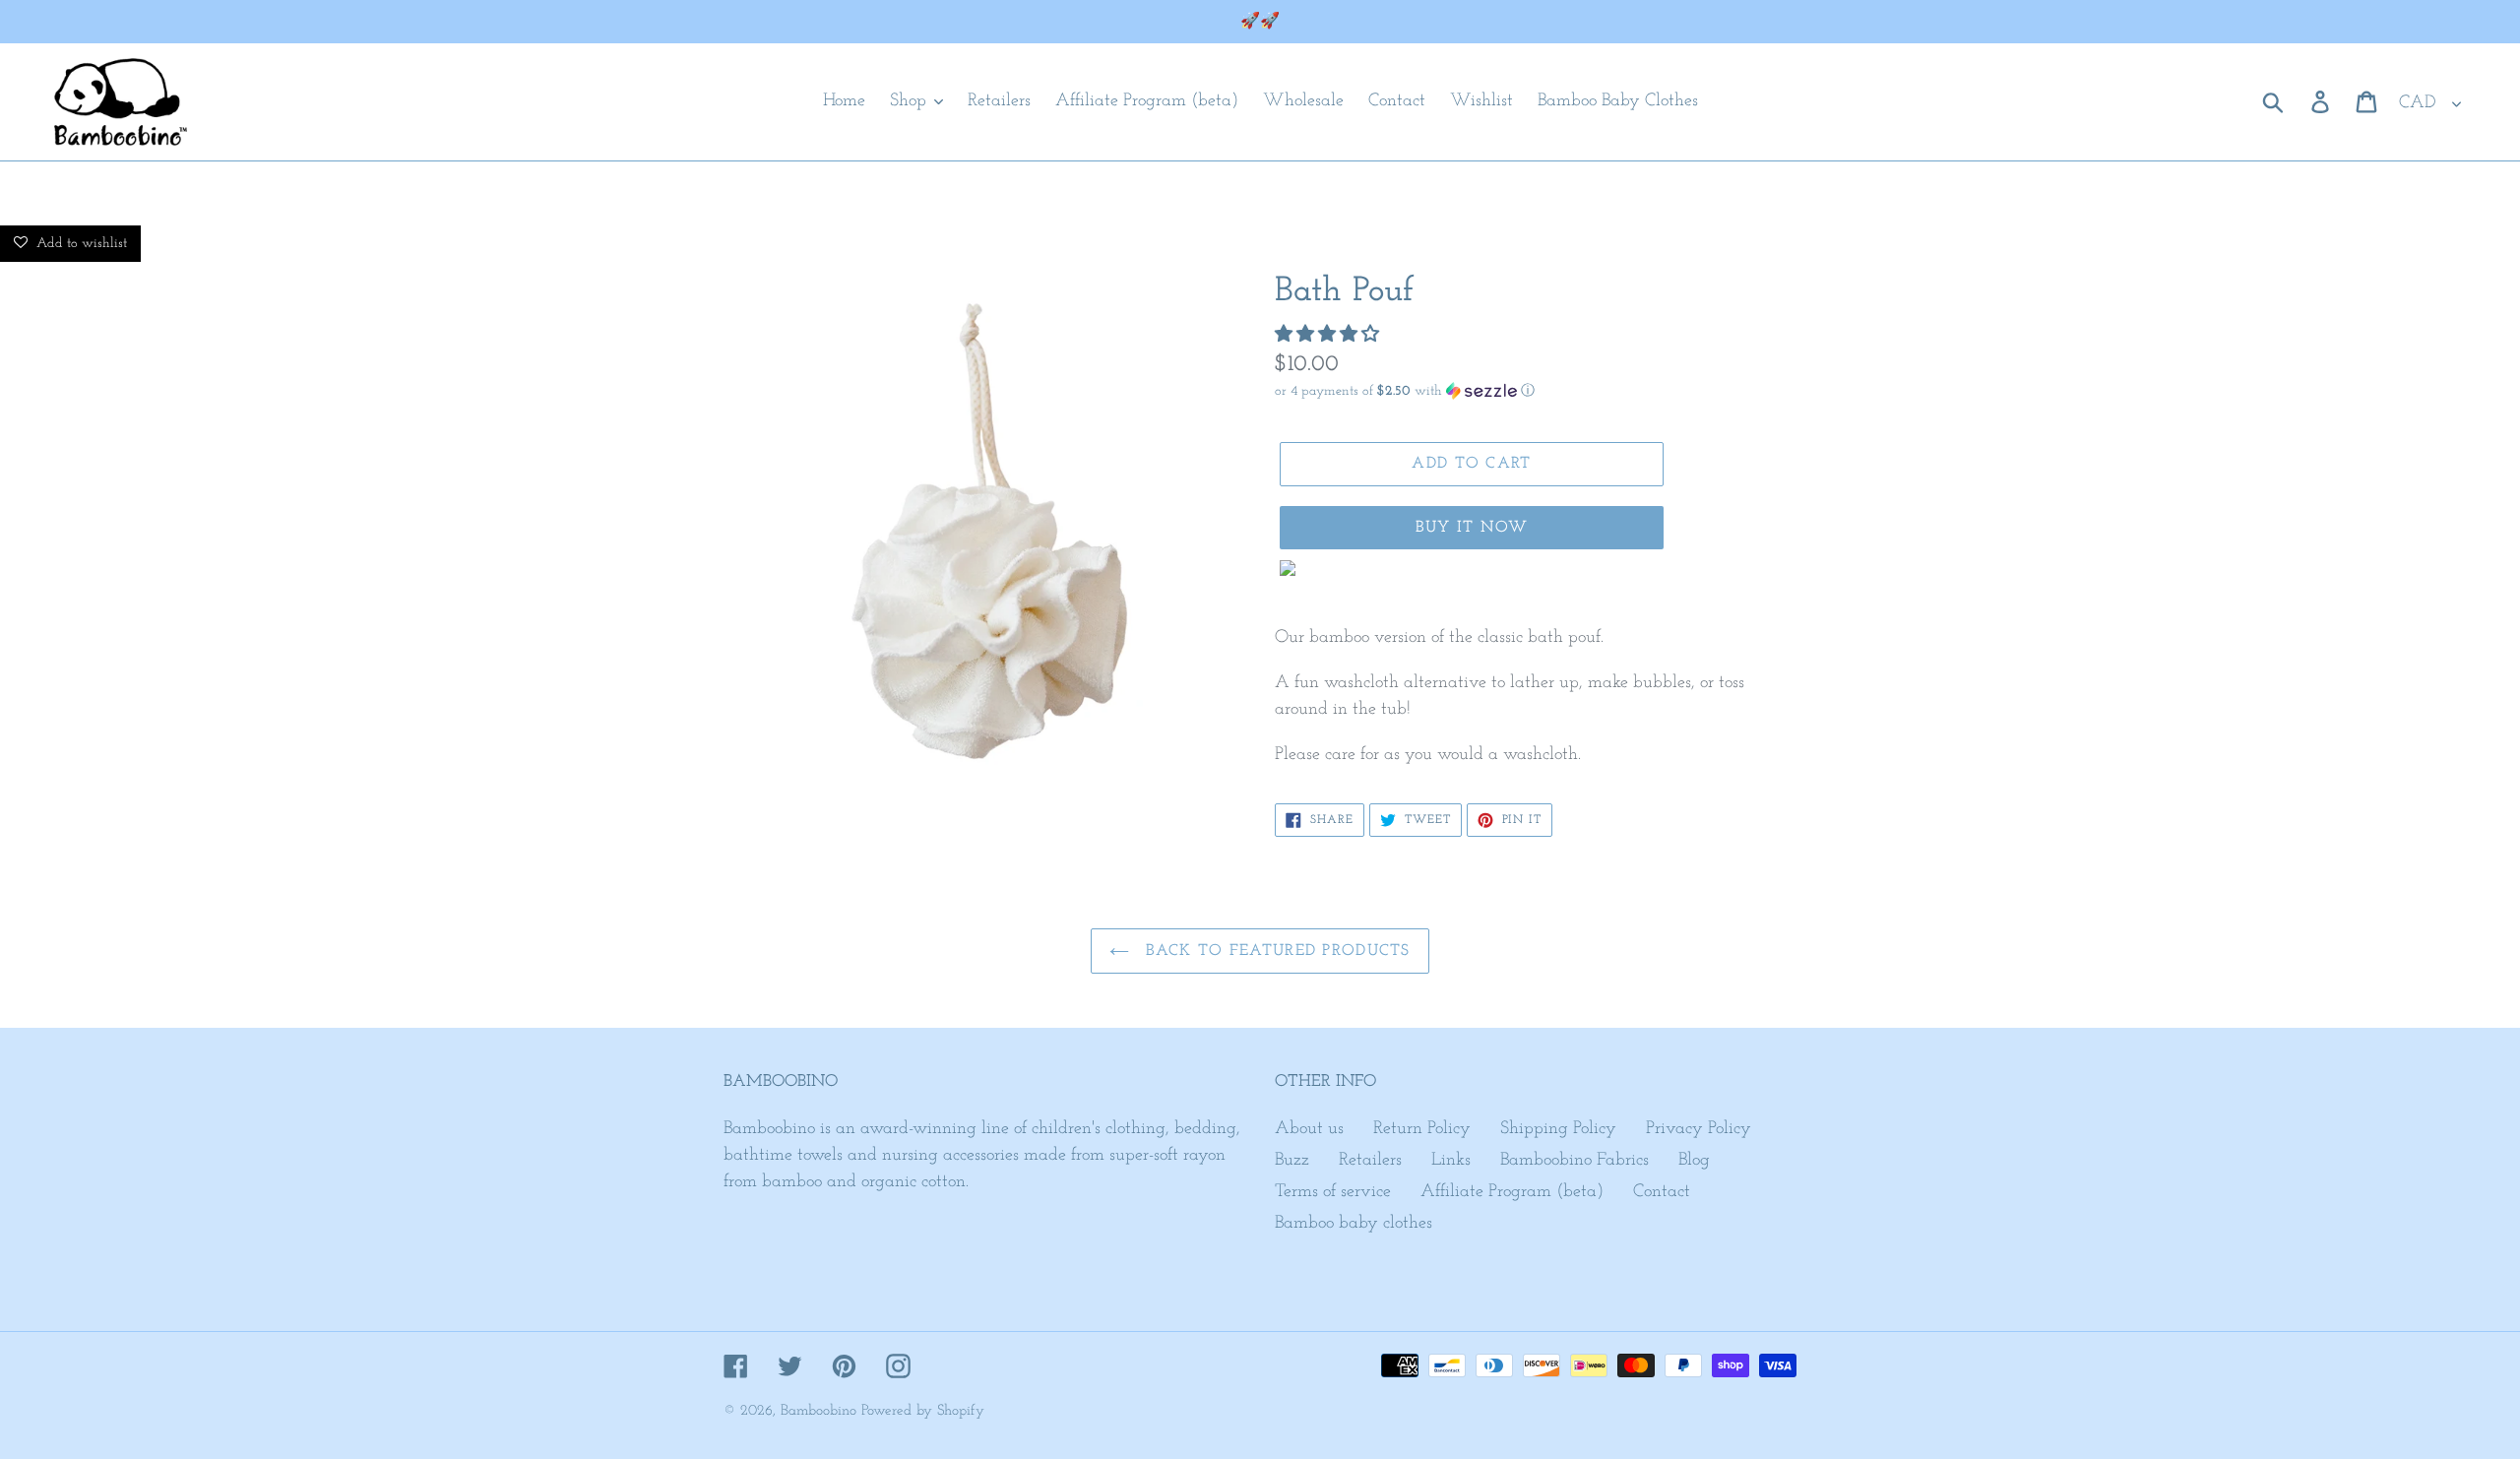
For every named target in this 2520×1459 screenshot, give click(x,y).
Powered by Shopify (923, 1411)
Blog (1694, 1161)
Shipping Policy (1558, 1129)
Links (1451, 1161)
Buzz (1292, 1161)
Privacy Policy (1699, 1129)
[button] (1329, 336)
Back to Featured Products (1274, 951)
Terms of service (1333, 1192)
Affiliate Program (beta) (1512, 1192)
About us (1309, 1129)
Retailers (1370, 1161)
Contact (1662, 1192)
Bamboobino (819, 1411)
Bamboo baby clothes (1354, 1224)
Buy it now (1472, 528)
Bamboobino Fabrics (1575, 1161)
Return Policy (1422, 1129)
